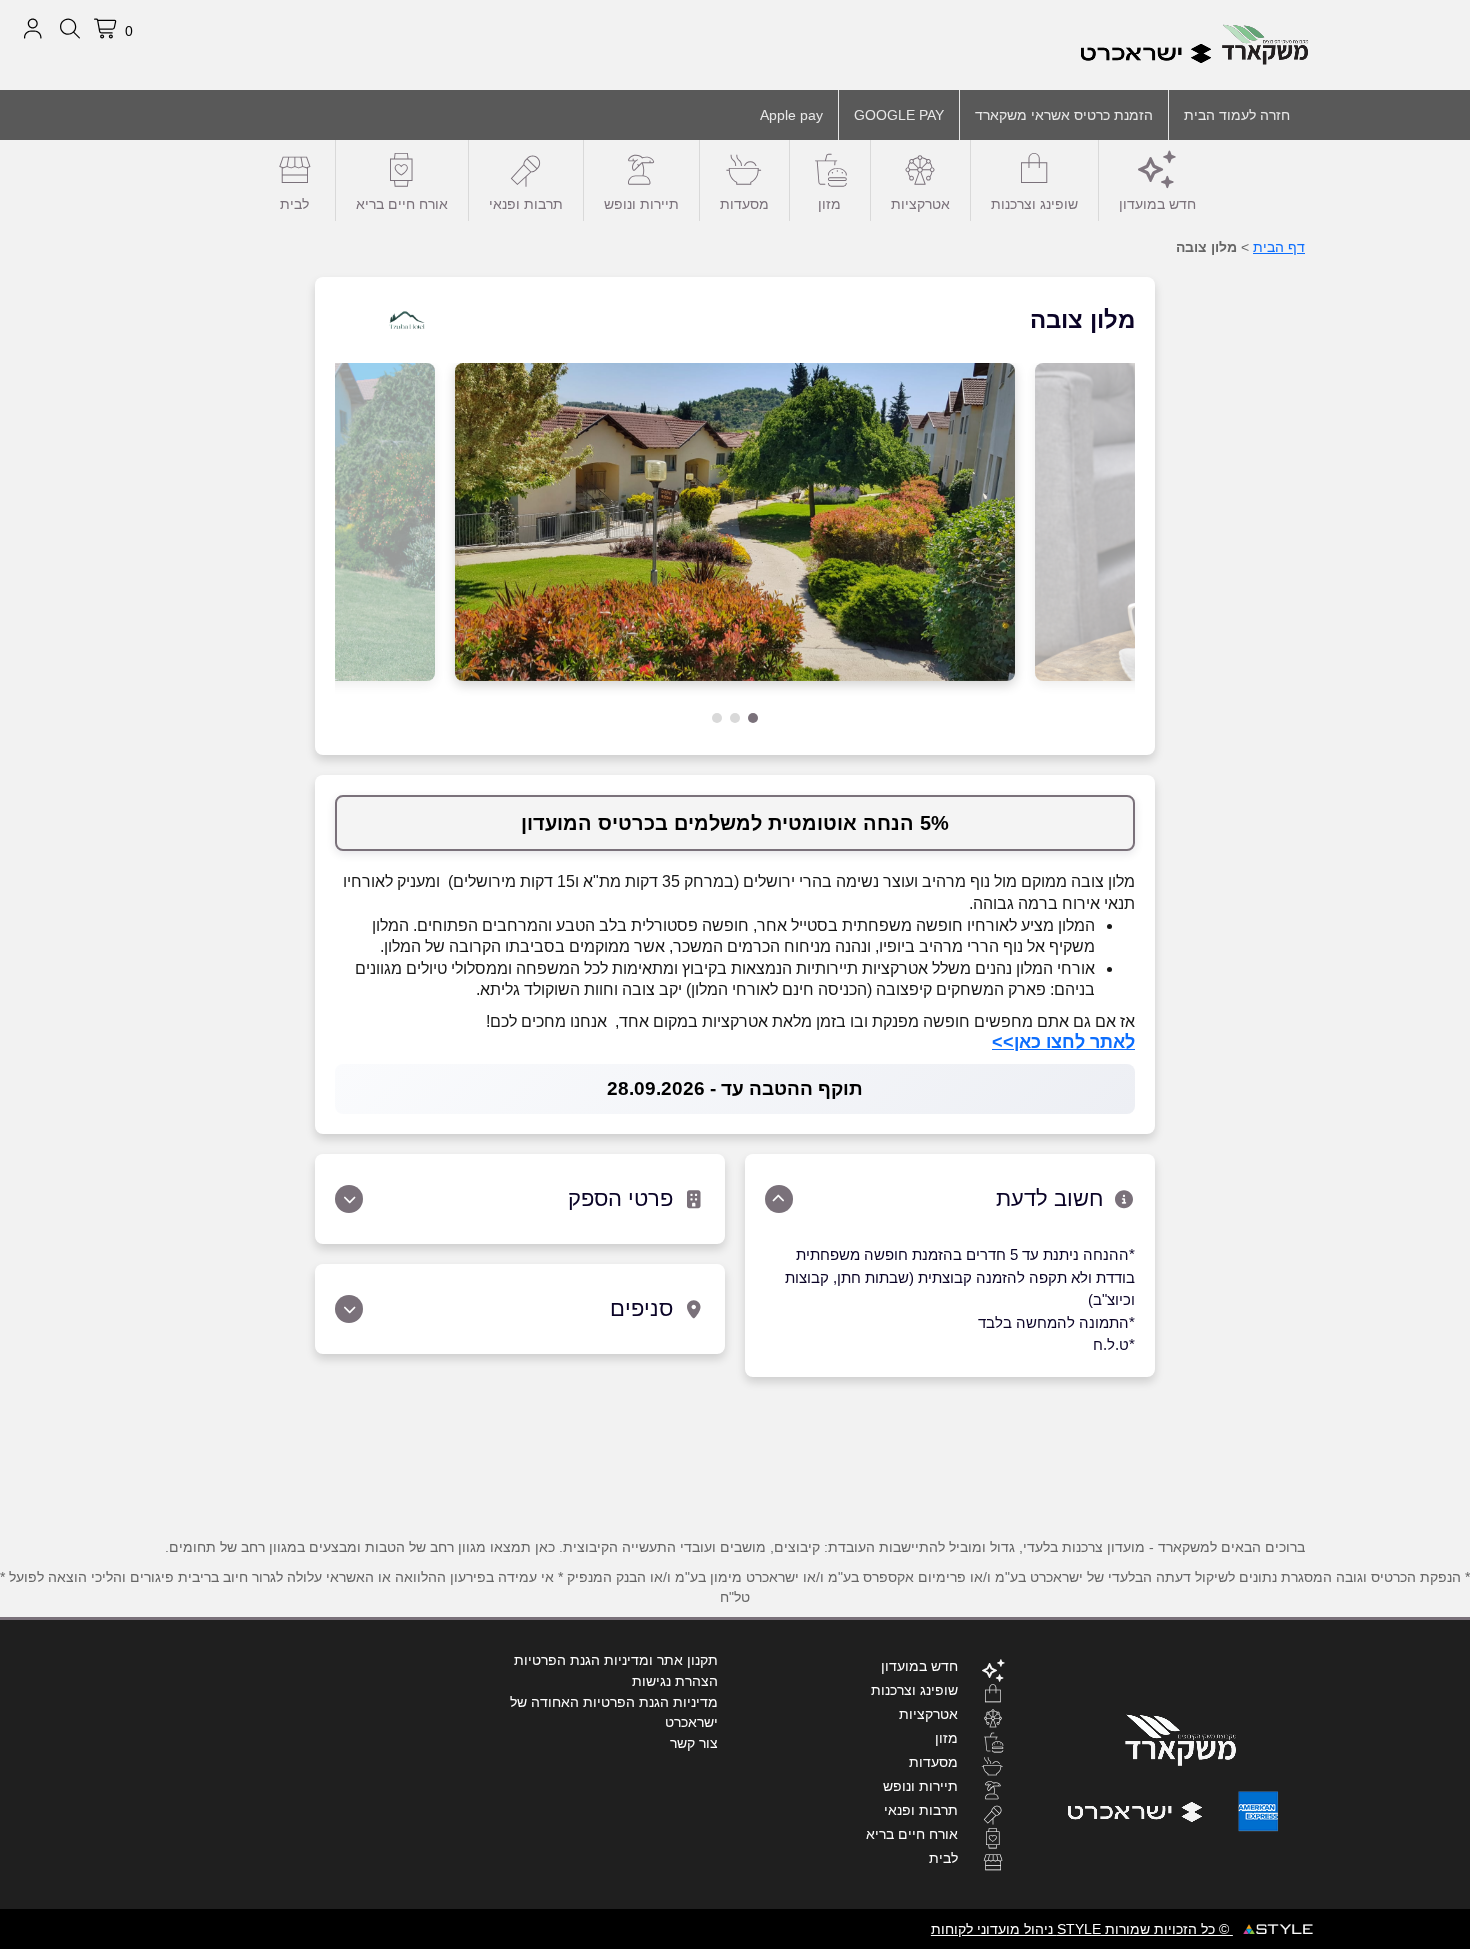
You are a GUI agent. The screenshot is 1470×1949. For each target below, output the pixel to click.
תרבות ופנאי (526, 204)
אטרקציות (920, 204)
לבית (294, 204)
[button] (753, 718)
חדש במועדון (1157, 204)
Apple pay (791, 115)
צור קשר (694, 1743)
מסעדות (744, 204)
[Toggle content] (779, 1199)
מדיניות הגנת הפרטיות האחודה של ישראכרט (614, 1712)
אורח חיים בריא (402, 204)
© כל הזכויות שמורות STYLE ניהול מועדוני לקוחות (1082, 1929)
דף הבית (1279, 247)
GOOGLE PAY (899, 115)
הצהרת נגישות (675, 1681)
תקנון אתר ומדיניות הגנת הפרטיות (616, 1660)
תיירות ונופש (641, 204)
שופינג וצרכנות (1034, 204)
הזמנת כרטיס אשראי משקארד (1064, 115)
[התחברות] (32, 29)
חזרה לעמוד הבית (1237, 115)
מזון (829, 204)
